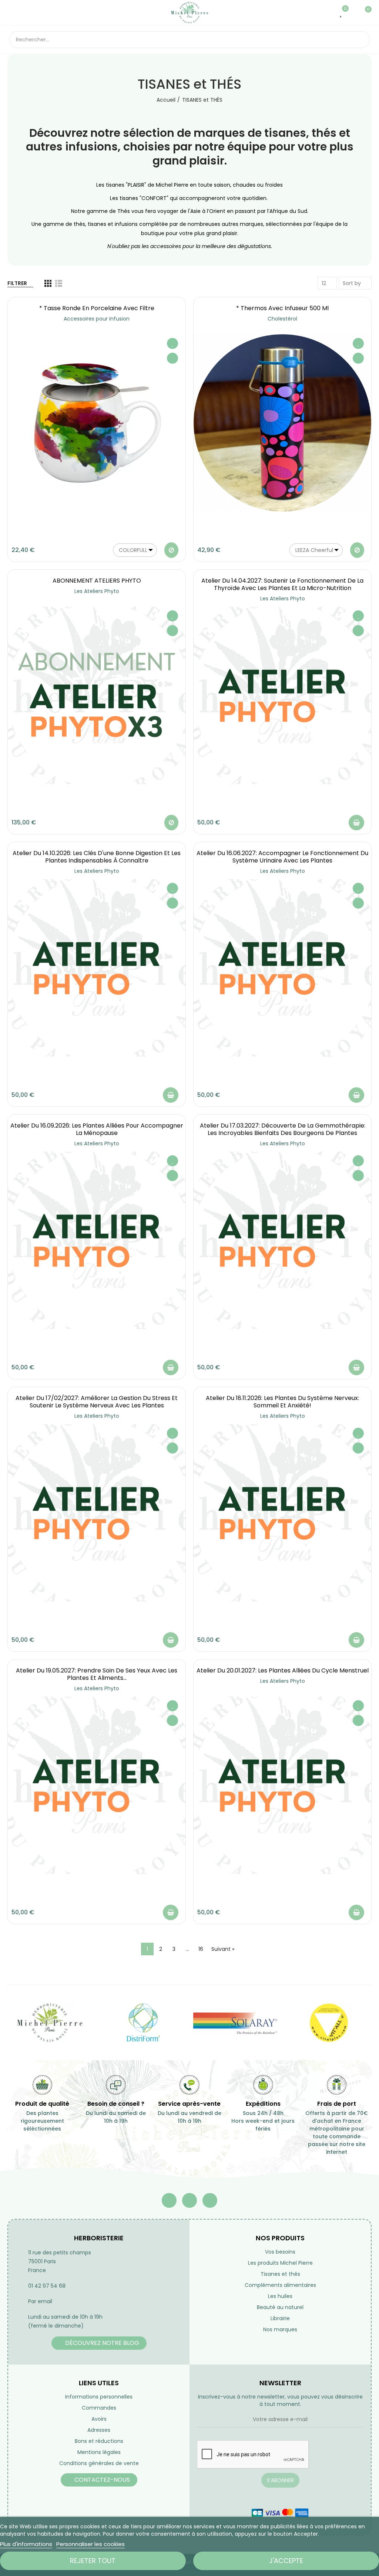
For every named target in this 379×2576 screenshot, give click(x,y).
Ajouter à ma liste (172, 343)
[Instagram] (210, 2200)
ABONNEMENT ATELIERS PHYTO (97, 581)
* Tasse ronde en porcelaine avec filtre (97, 308)
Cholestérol (282, 319)
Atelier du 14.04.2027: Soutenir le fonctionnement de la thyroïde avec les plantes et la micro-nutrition (282, 584)
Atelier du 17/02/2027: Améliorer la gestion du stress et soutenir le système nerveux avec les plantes (97, 1402)
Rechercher (358, 40)
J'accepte (286, 2561)
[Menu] (13, 13)
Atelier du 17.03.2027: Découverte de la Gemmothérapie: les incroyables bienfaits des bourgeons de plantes (283, 1129)
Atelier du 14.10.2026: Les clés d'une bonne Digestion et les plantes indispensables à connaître (97, 857)
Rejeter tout (93, 2561)
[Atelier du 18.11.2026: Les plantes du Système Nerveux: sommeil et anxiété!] (282, 1513)
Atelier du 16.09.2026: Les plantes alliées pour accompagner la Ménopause (97, 1129)
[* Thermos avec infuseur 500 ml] (282, 423)
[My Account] (353, 13)
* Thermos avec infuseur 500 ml (282, 308)
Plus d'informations (26, 2544)
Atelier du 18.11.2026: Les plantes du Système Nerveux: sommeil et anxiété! (282, 1402)
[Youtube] (189, 2200)
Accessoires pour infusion (97, 319)
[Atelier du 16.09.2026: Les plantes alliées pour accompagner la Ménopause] (97, 1240)
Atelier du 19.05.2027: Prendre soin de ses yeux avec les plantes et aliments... (97, 1674)
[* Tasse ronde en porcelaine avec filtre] (97, 423)
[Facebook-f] (169, 2200)
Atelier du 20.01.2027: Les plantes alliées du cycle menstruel (283, 1670)
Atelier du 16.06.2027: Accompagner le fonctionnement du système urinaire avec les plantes (282, 857)
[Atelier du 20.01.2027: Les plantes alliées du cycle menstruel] (282, 1785)
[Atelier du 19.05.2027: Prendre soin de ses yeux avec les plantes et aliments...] (97, 1785)
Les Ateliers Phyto (97, 591)
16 (201, 1949)
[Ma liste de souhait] (341, 13)
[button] (99, 2343)
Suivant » (223, 1949)
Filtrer (17, 283)
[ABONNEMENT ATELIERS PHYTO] (97, 695)
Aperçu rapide (172, 358)
